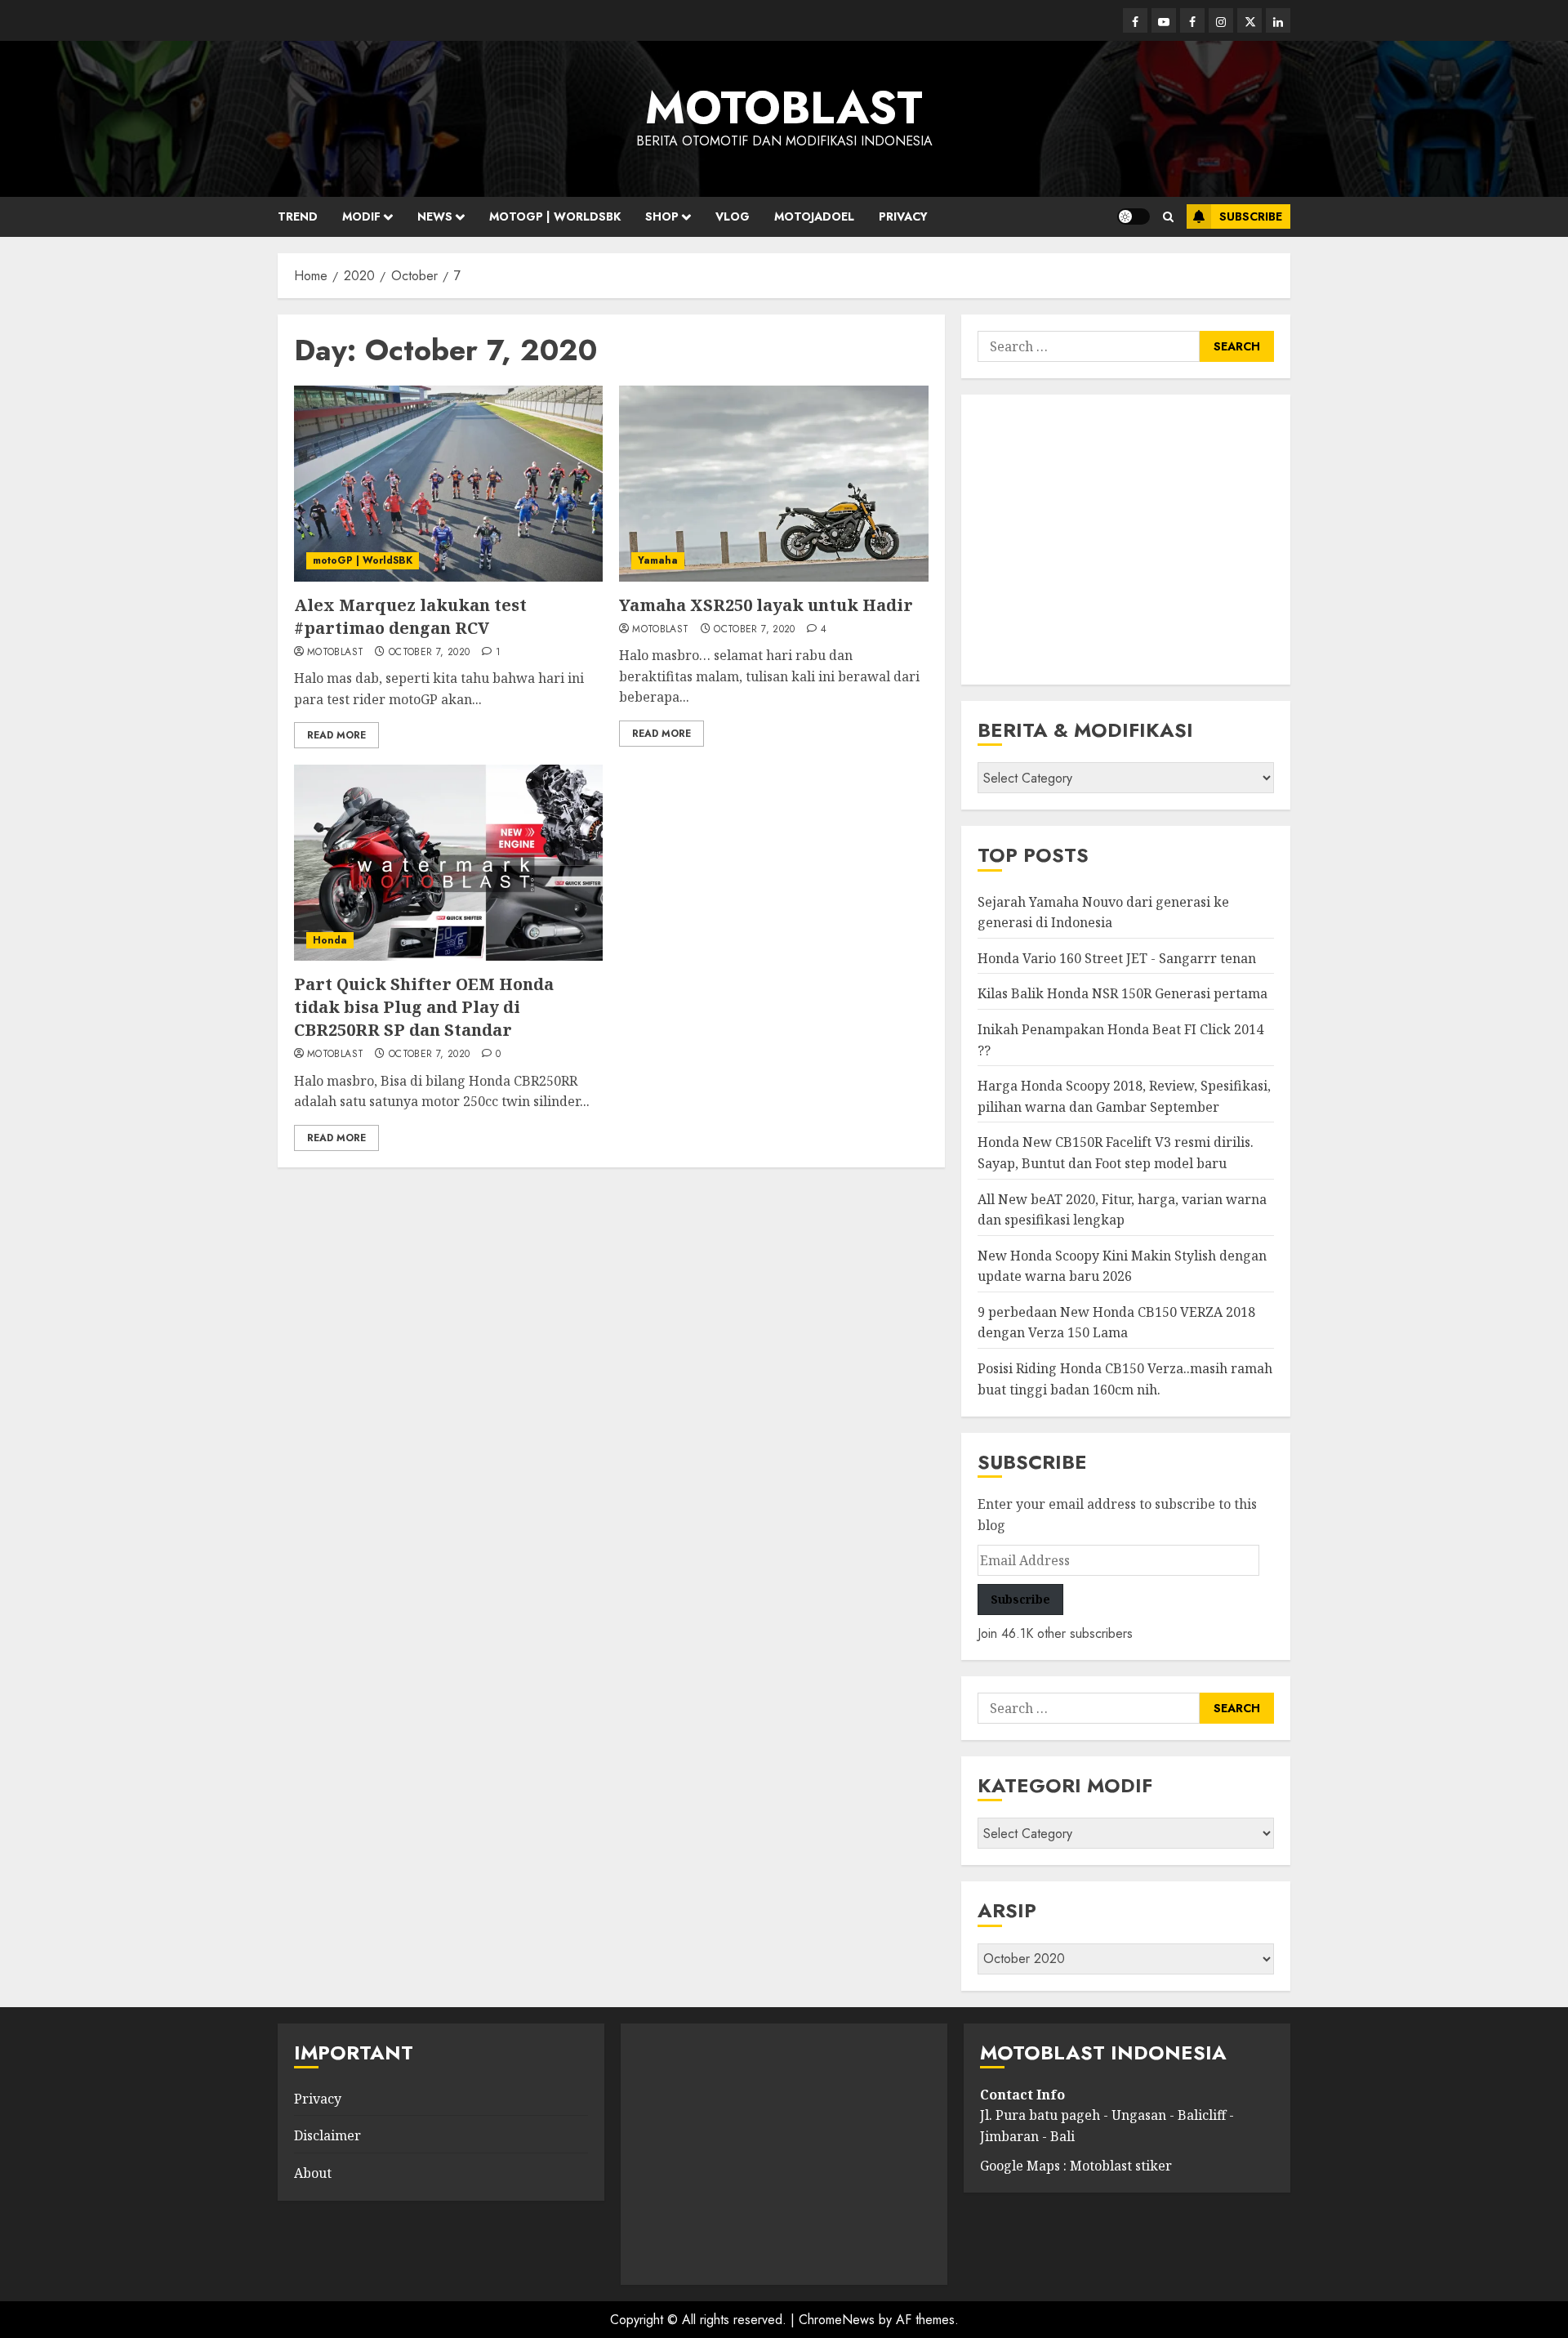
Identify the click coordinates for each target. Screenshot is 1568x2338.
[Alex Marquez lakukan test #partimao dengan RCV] (448, 484)
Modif (361, 216)
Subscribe (1251, 216)
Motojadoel (814, 216)
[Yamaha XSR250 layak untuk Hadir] (773, 484)
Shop (662, 216)
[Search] (1168, 217)
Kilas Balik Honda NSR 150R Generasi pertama (1123, 993)
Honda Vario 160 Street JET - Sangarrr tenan (1117, 958)
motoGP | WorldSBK (363, 560)
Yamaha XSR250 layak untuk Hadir (766, 605)
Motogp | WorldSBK (555, 216)
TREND (298, 216)
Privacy (903, 216)
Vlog (733, 216)
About (313, 2173)
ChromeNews (837, 2320)
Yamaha (658, 560)
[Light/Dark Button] (1134, 216)
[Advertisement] (1126, 540)
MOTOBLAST (784, 108)
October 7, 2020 (429, 653)
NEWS (435, 216)
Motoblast (335, 653)
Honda (330, 940)
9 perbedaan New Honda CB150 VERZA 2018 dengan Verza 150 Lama (1116, 1323)
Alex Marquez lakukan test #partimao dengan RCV (410, 616)
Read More (336, 735)
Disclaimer (327, 2135)
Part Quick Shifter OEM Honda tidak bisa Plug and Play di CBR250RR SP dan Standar (424, 1007)
